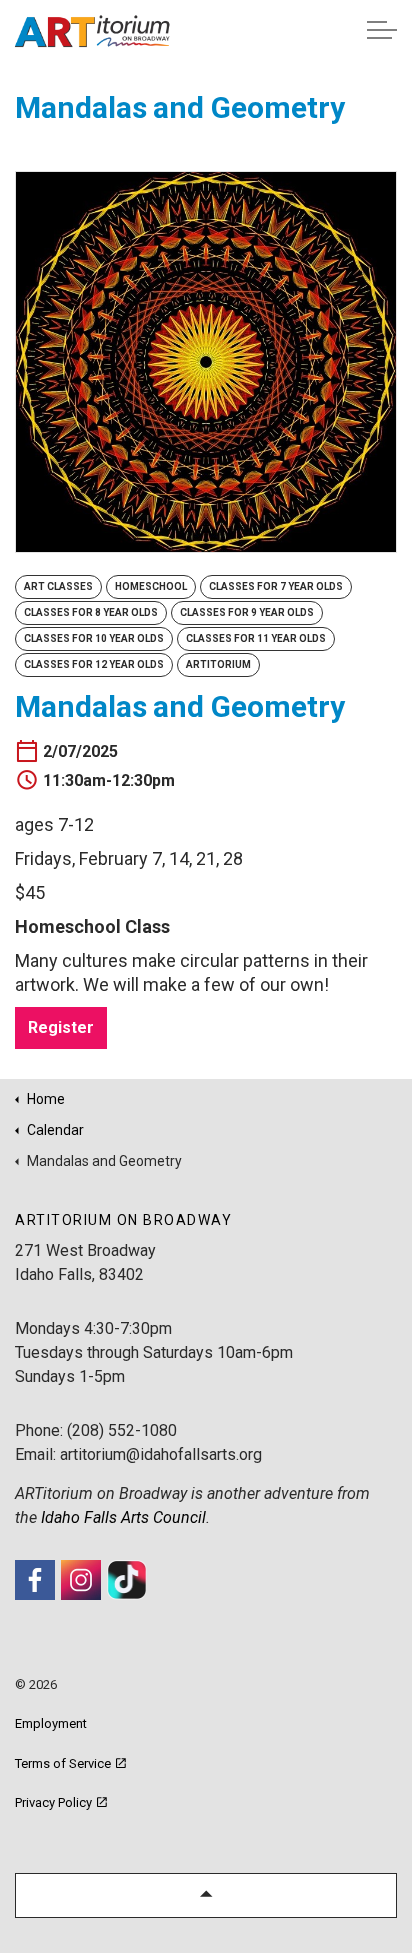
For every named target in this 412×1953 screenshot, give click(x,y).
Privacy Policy (53, 1802)
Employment (51, 1723)
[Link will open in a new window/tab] (35, 1580)
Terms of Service (63, 1763)
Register (61, 1027)
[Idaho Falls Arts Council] (92, 31)
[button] (206, 1895)
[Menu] (382, 30)
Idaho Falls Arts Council (123, 1517)
